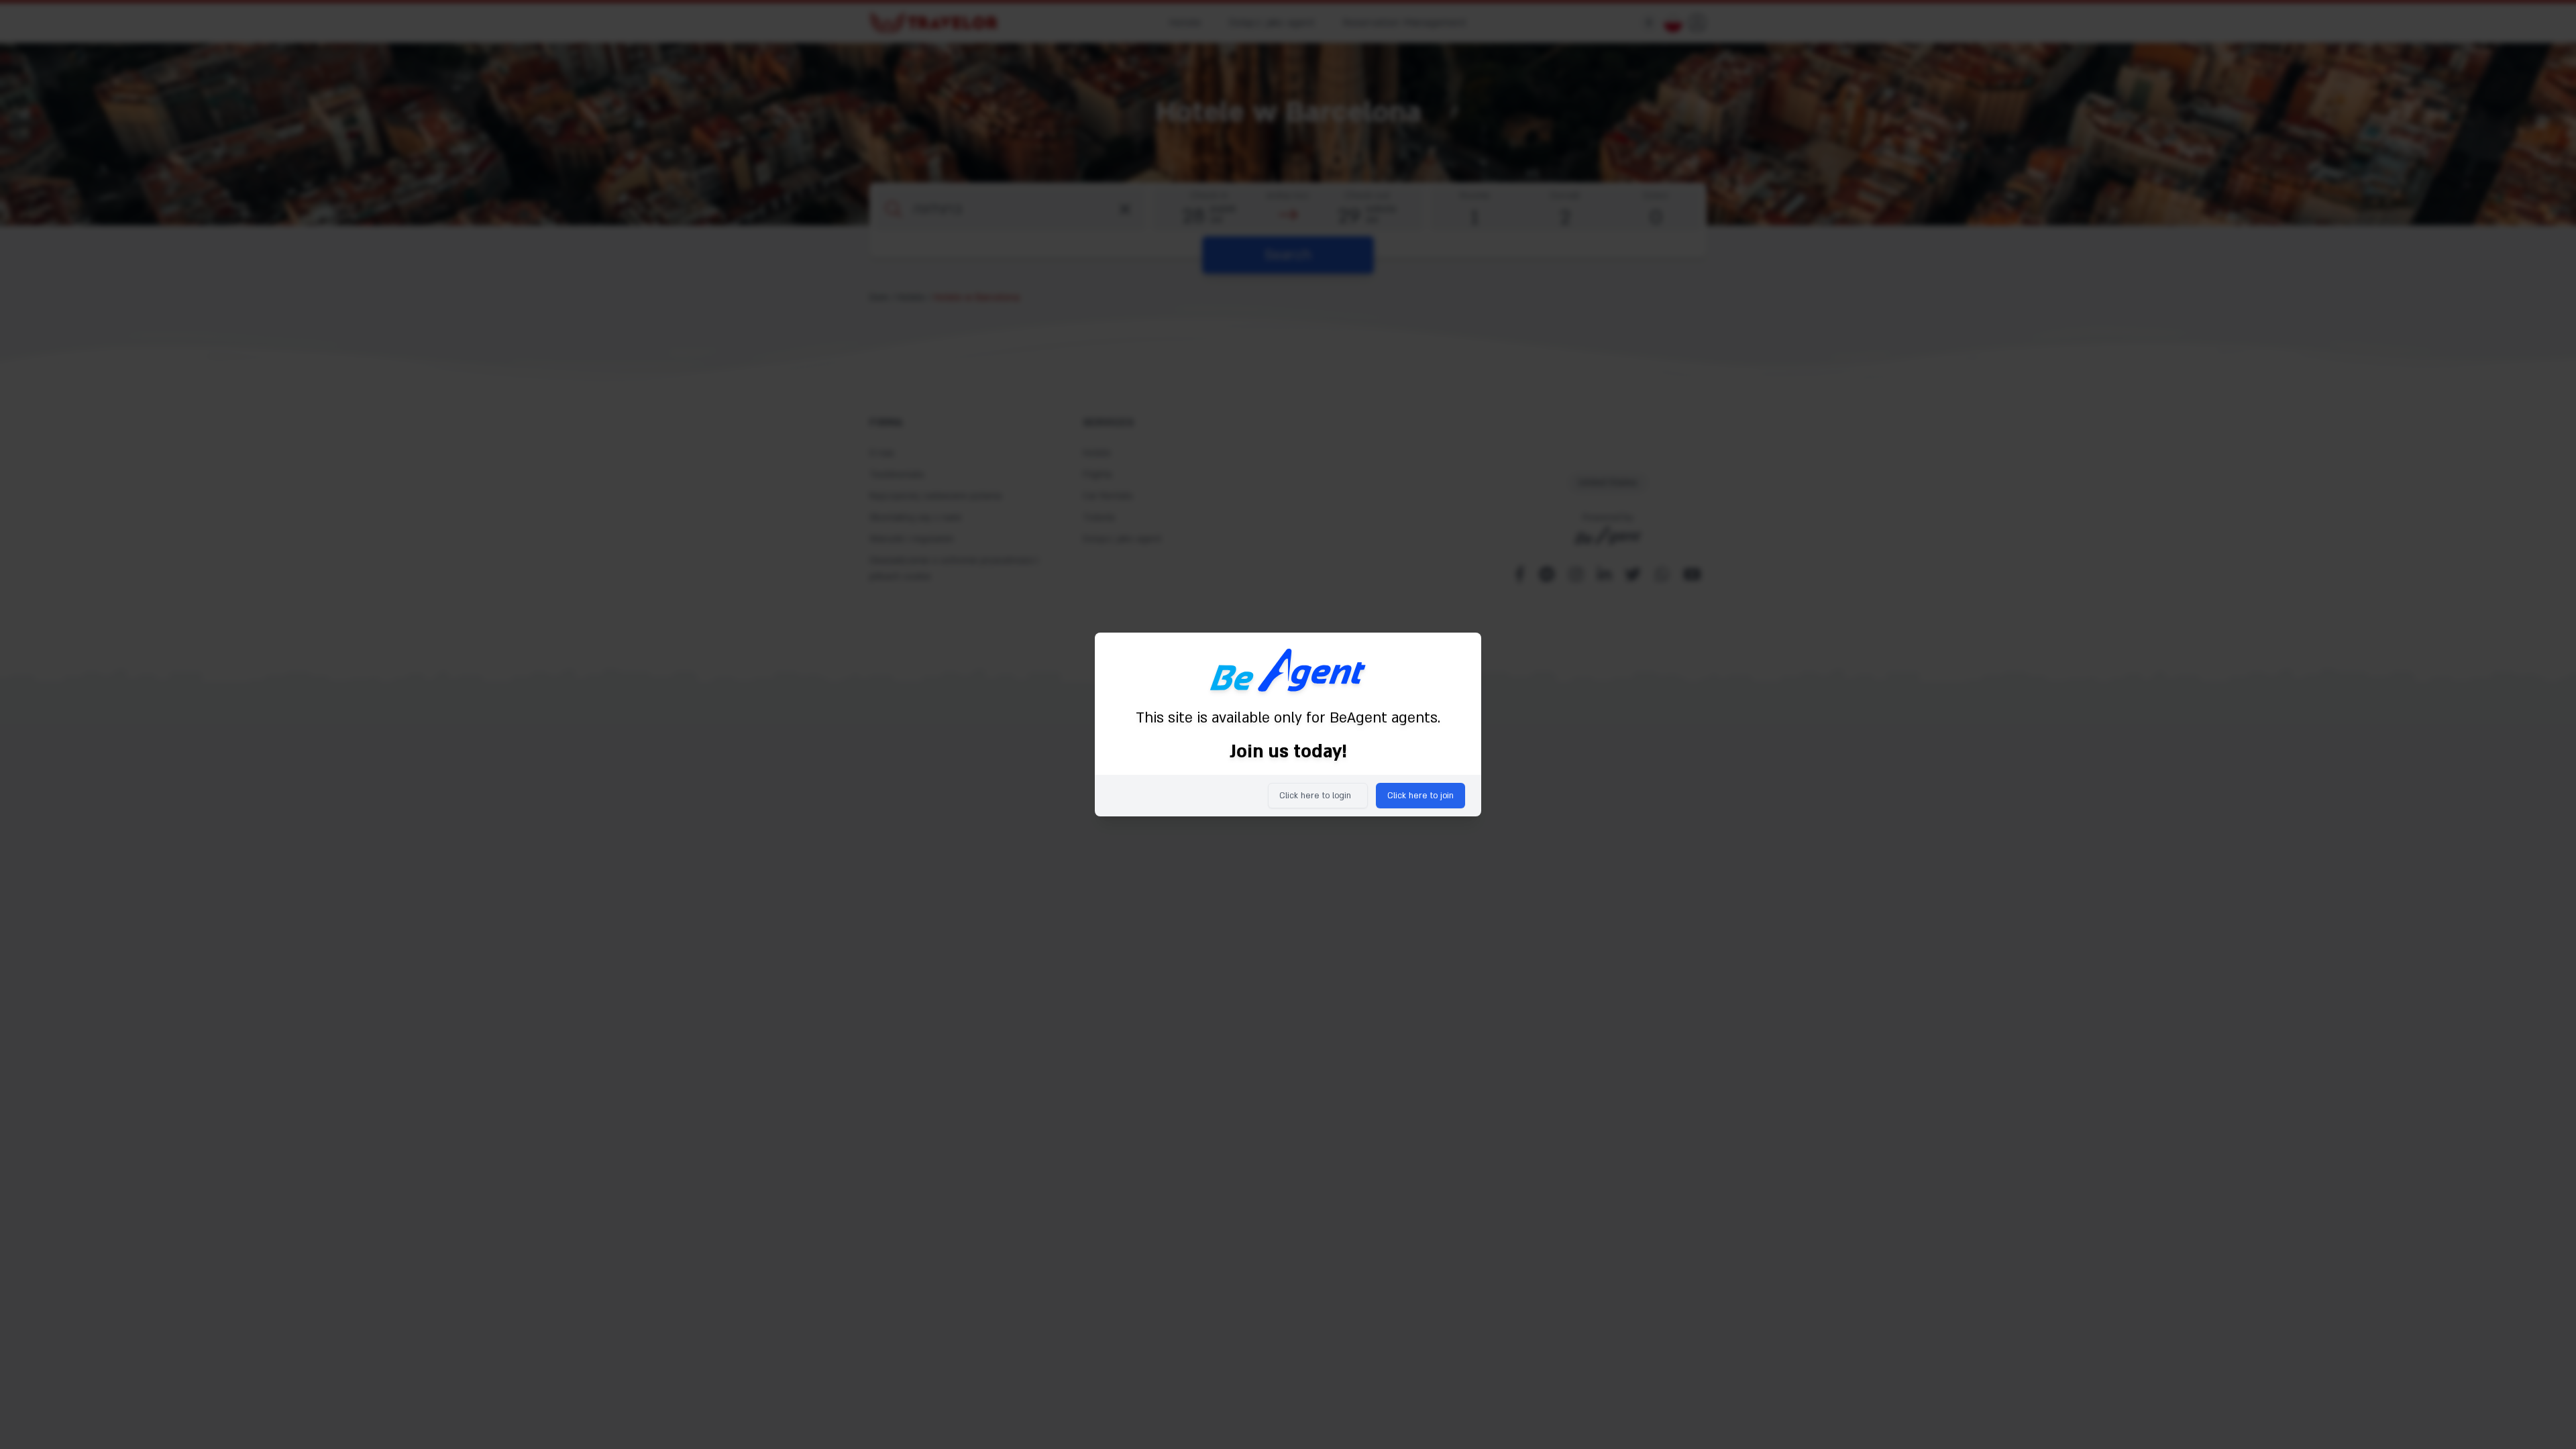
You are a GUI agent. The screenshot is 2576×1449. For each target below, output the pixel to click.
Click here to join (1420, 796)
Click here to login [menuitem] (1315, 796)
